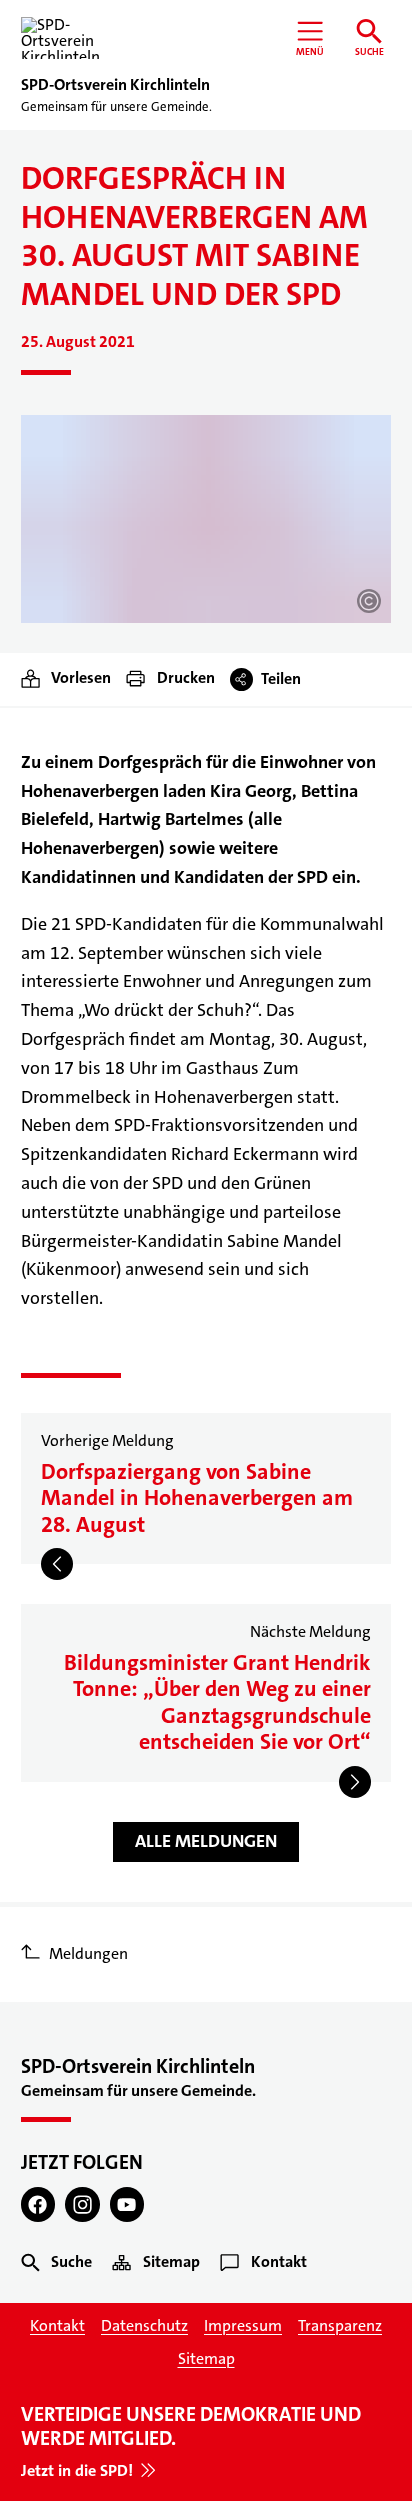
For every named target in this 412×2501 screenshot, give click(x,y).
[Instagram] (82, 2204)
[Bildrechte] (369, 601)
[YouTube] (127, 2204)
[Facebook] (38, 2204)
